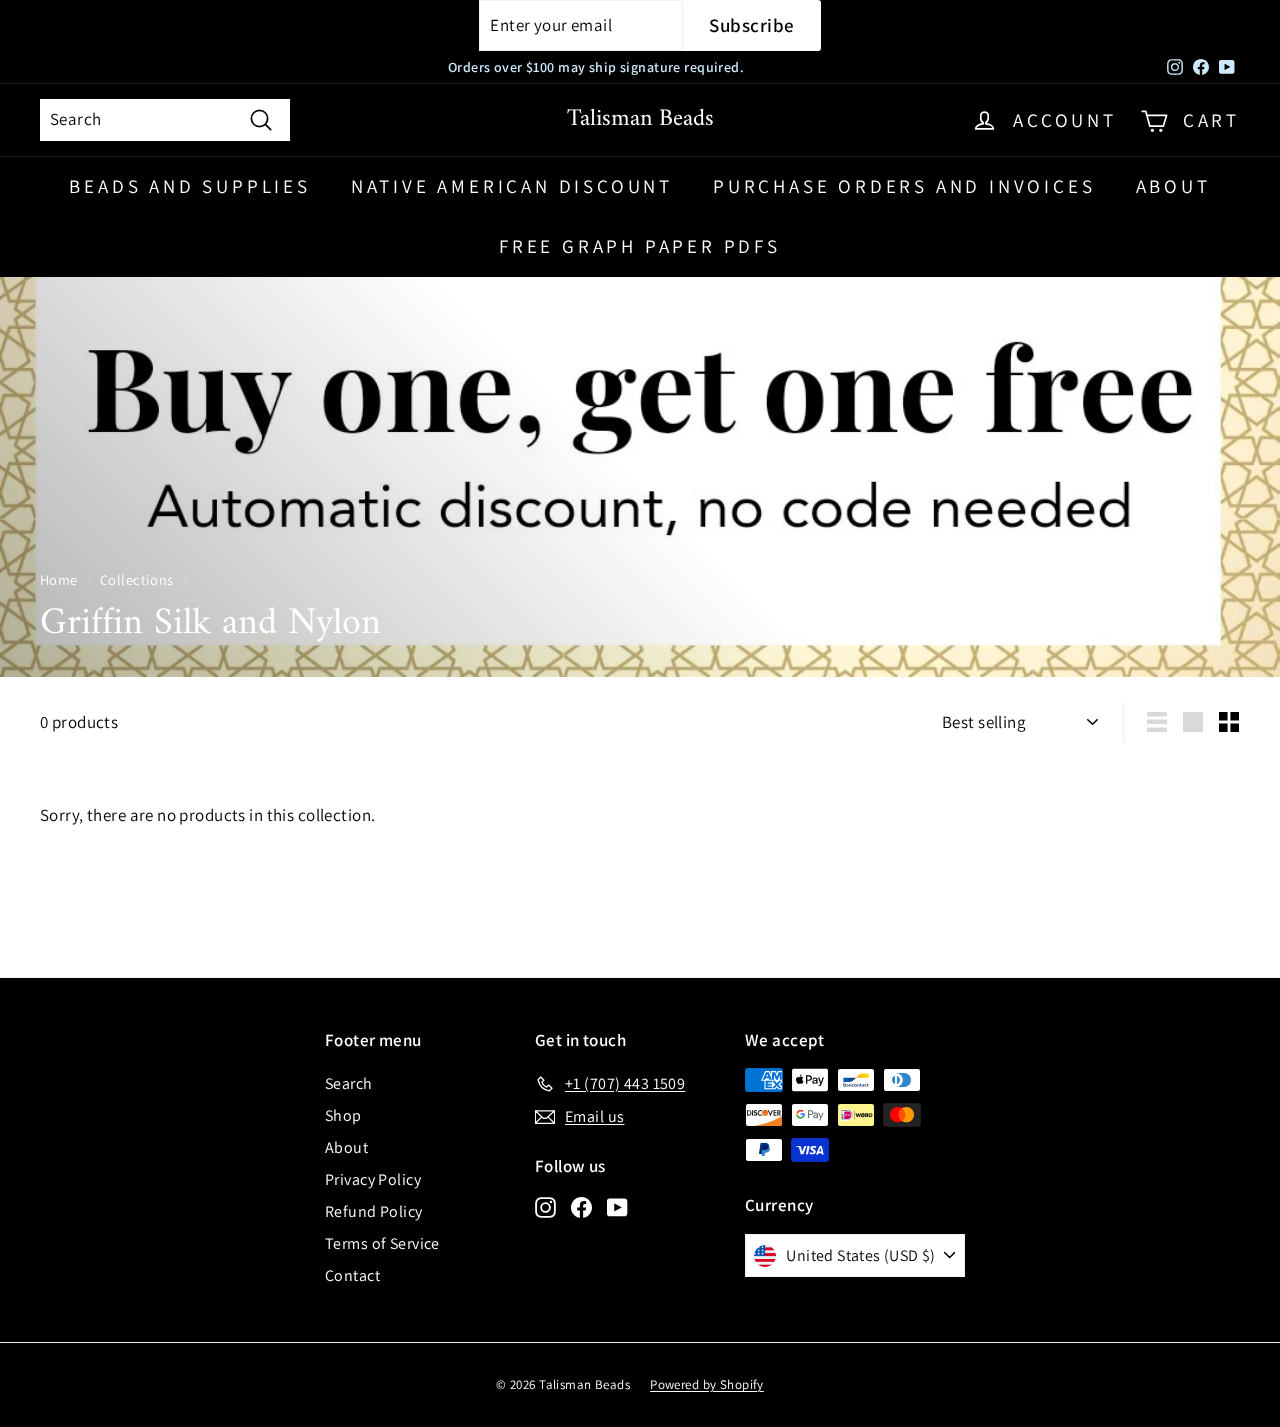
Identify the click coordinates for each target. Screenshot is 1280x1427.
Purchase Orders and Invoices (904, 186)
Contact (352, 1275)
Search (349, 1083)
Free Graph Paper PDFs (640, 246)
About (1173, 186)
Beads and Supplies (189, 186)
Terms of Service (382, 1243)
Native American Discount (512, 186)
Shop (343, 1115)
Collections (137, 579)
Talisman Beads (640, 119)
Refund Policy (374, 1211)
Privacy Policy (373, 1179)
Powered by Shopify (707, 1384)
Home (59, 579)
